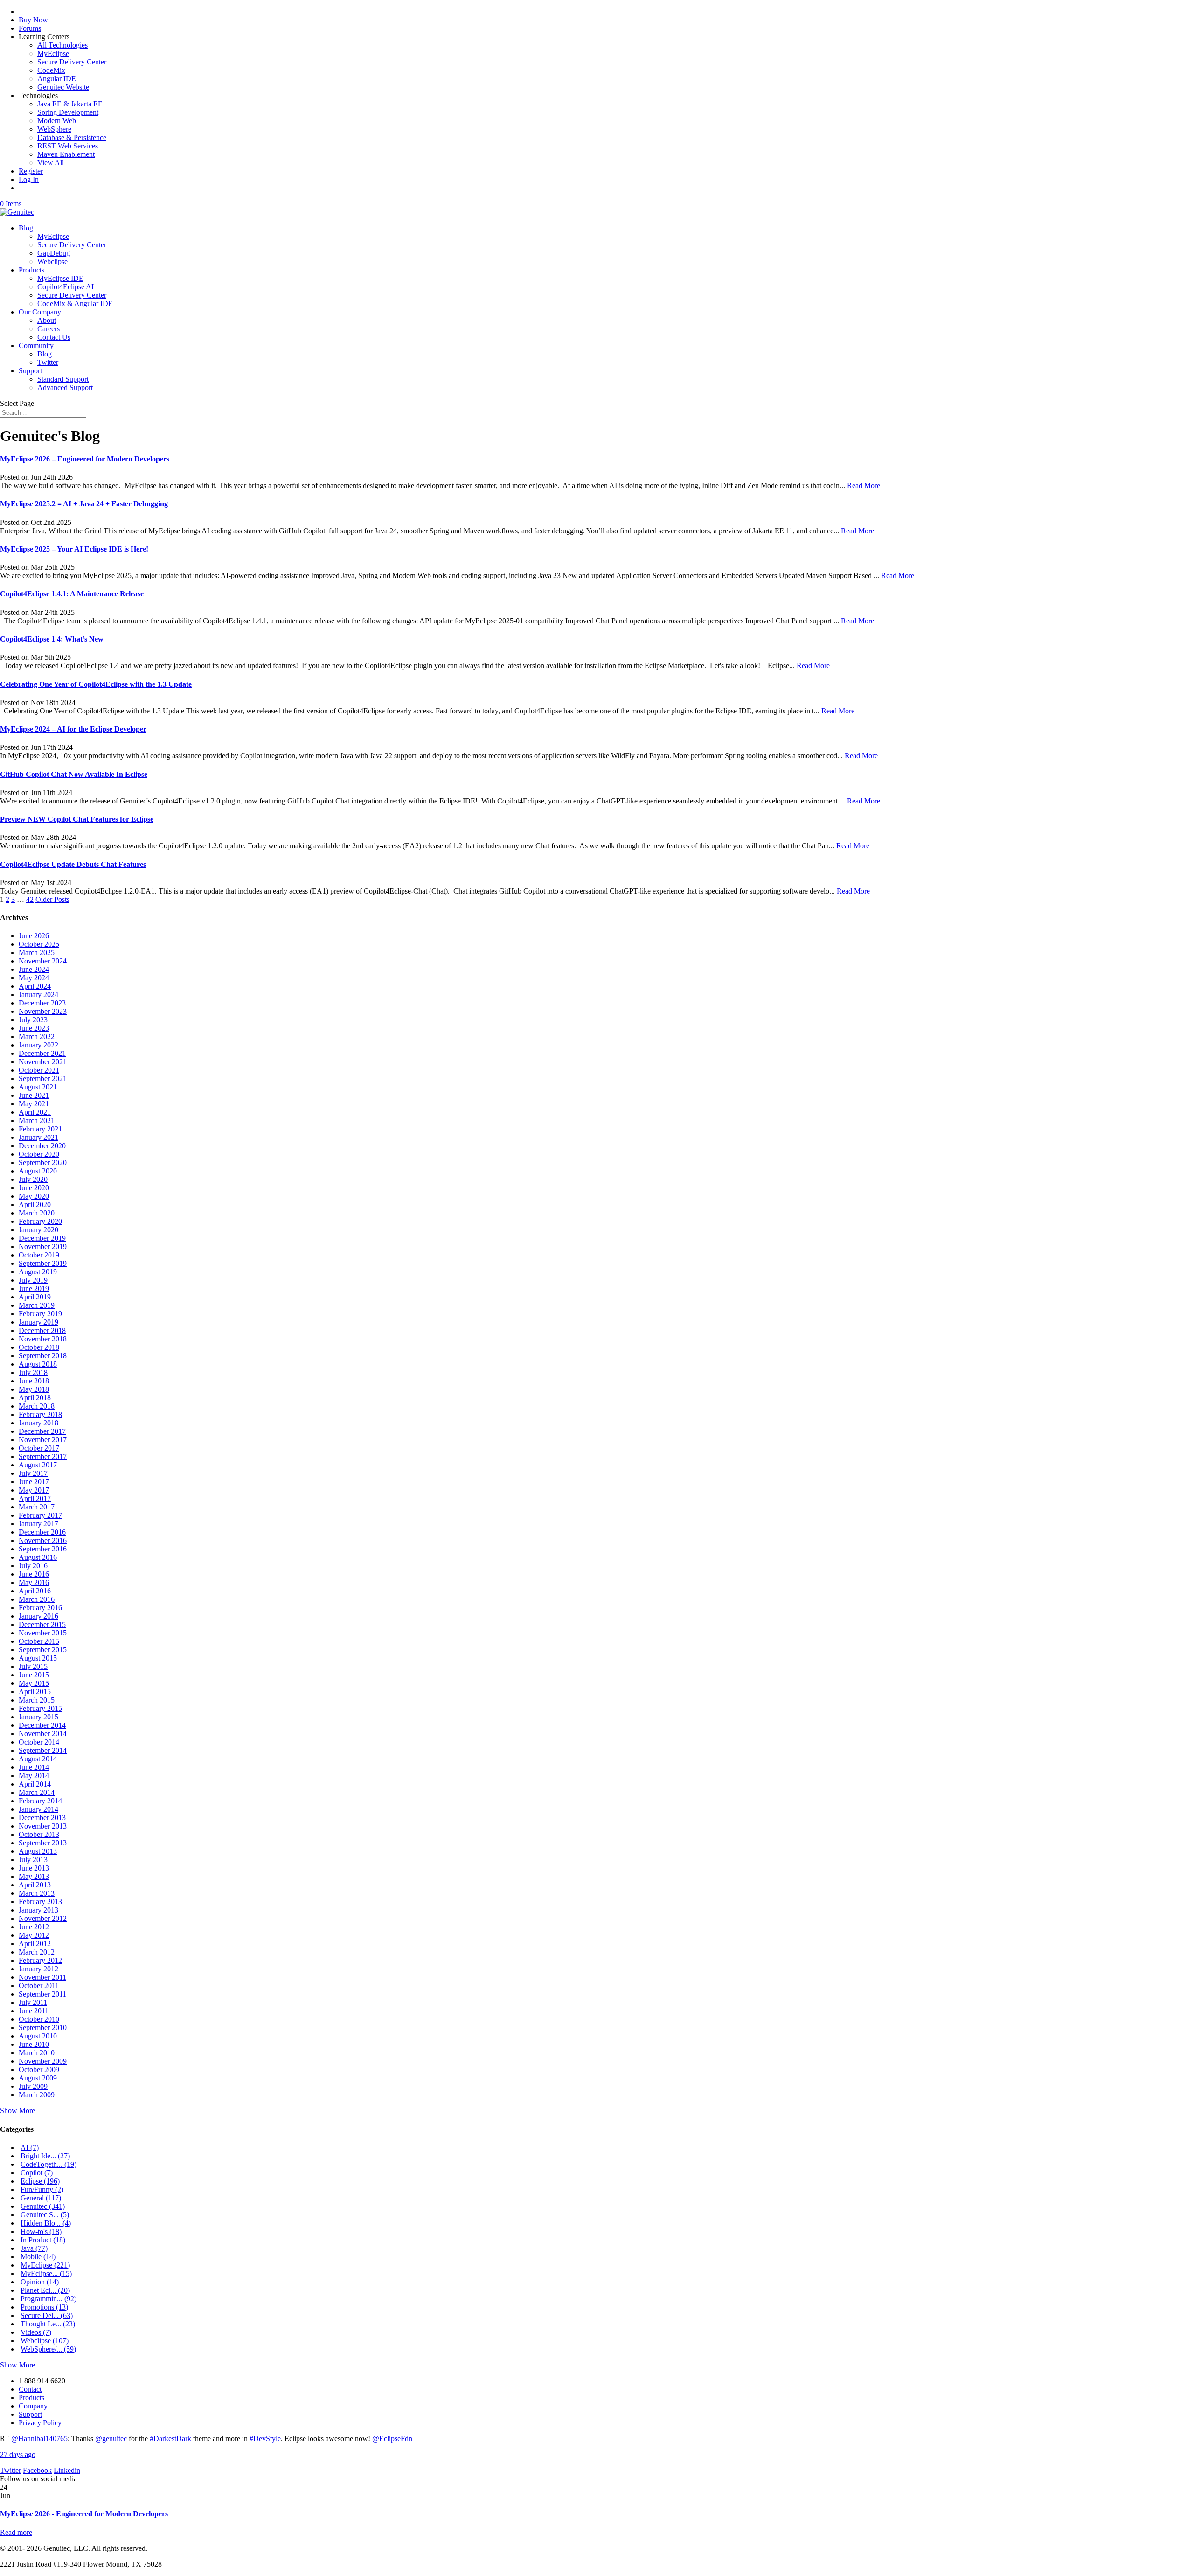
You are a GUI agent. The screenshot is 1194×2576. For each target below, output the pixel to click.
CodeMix (51, 70)
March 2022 (37, 1037)
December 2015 (42, 1624)
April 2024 (35, 986)
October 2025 (39, 944)
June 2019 (34, 1288)
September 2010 (43, 2028)
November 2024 (43, 961)
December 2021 (42, 1053)
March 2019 (37, 1305)
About (47, 320)
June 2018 (34, 1381)
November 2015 (43, 1633)
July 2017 (33, 1473)
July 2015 (33, 1666)
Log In (29, 179)
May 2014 (34, 1776)
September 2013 (43, 1843)
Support (30, 371)
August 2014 (38, 1759)
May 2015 (34, 1683)
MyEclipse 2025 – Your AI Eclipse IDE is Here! (74, 549)
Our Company (40, 312)
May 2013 (34, 1876)
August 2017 (38, 1465)
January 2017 (38, 1524)
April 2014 (35, 1784)
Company (33, 2406)
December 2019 (42, 1238)
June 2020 (34, 1188)
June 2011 (34, 2011)
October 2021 (39, 1070)
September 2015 (43, 1650)
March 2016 (37, 1599)
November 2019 (43, 1246)
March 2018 (37, 1406)
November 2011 (42, 1977)
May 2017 (34, 1490)
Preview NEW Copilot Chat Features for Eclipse (77, 819)
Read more (16, 2532)
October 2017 (39, 1448)
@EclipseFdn (392, 2439)
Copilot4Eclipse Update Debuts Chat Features (73, 864)
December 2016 (42, 1532)
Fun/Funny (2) (42, 2189)
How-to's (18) (41, 2231)
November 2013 (43, 1826)
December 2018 (42, 1330)
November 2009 (43, 2061)
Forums (30, 28)
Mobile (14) (38, 2257)
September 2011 (42, 1994)
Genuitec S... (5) (45, 2215)
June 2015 (34, 1675)
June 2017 (34, 1482)
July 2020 (33, 1179)
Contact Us (54, 337)
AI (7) (30, 2147)
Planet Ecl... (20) (45, 2290)
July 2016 (33, 1566)
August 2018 (38, 1364)
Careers (49, 329)
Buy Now (33, 20)
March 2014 (37, 1792)
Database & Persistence (72, 137)
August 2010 (38, 2036)
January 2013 (38, 1910)
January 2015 (38, 1717)
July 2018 (33, 1372)
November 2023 (43, 1011)
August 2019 (38, 1272)
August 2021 (38, 1087)
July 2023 (33, 1020)
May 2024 (34, 978)
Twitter (48, 362)
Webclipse (52, 262)
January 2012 (38, 1969)
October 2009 (39, 2070)
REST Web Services (68, 146)
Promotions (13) (44, 2307)
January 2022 (38, 1045)
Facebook (37, 2470)
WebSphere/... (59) (48, 2349)
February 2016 (40, 1608)
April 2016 (35, 1591)
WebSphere (54, 129)
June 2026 (34, 936)
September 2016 (43, 1549)
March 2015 (37, 1700)
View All (51, 163)
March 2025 (37, 953)
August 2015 (38, 1658)
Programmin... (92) (49, 2299)
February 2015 (40, 1708)
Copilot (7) (37, 2173)
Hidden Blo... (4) (46, 2223)
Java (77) (34, 2248)
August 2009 (38, 2078)
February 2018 (40, 1414)
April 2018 (35, 1398)
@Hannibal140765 (39, 2439)
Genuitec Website (63, 87)
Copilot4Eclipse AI (66, 287)
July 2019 (33, 1280)
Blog (26, 228)
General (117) (41, 2198)
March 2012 (37, 1952)
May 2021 (34, 1104)
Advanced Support (65, 387)
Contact (30, 2389)
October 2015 (39, 1641)
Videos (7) (36, 2332)
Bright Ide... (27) (45, 2156)
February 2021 (40, 1129)
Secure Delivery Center (72, 62)
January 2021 (38, 1137)
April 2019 (35, 1297)
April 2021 (35, 1112)
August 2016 (38, 1557)
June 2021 (34, 1095)
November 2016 (43, 1540)
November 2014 (43, 1734)
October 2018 (39, 1347)
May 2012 (34, 1935)
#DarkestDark (170, 2439)
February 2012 (40, 1960)
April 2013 (35, 1885)
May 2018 (34, 1389)
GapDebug (54, 253)
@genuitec (111, 2439)
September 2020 (43, 1162)
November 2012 (43, 1918)
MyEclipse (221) (45, 2265)
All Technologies (62, 45)
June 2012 (34, 1927)
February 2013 (40, 1902)
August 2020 (38, 1171)
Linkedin (67, 2470)
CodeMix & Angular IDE (75, 304)
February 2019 (40, 1314)
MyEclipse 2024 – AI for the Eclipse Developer (73, 729)
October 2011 (39, 1986)
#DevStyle (265, 2439)
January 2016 (38, 1616)
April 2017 (35, 1498)
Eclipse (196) (40, 2181)
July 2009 (33, 2086)
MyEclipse (53, 53)
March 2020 (37, 1213)
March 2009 (37, 2095)
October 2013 (39, 1834)
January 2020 (38, 1230)
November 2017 (43, 1440)
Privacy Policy (40, 2423)
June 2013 (34, 1868)
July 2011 (33, 2002)
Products (31, 270)
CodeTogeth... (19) (49, 2164)
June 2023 (34, 1028)
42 (30, 899)
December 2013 (42, 1818)
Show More (17, 2111)
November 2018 (43, 1339)
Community (36, 346)
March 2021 (37, 1120)
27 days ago (18, 2454)
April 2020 (35, 1204)
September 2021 (43, 1079)
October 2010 (39, 2019)
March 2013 (37, 1893)
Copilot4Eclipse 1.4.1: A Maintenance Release (72, 594)
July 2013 (33, 1860)
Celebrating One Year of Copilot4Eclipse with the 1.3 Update (96, 684)
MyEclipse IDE (60, 278)
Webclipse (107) (45, 2341)
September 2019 (43, 1263)
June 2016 (34, 1574)
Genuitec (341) (43, 2206)
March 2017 (37, 1507)
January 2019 (38, 1322)
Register (31, 171)
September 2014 (43, 1750)
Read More (864, 485)
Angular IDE (57, 79)
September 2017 (43, 1456)
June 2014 (34, 1767)
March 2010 (37, 2053)
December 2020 (42, 1146)
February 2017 (40, 1515)
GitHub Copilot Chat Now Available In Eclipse (74, 774)
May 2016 (34, 1582)
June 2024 (34, 969)
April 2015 (35, 1692)
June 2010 (34, 2044)
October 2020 (39, 1154)
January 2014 (38, 1809)
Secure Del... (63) (47, 2315)
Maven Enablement (66, 154)
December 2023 (42, 1003)
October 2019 (39, 1255)
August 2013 (38, 1851)
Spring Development (68, 112)
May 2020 (34, 1196)
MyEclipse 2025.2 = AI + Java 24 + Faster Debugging (84, 504)
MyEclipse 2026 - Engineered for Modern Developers (84, 2514)
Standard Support (63, 379)
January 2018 (38, 1423)
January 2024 (38, 995)
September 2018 (43, 1356)
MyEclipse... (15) (46, 2273)
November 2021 (43, 1062)
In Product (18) (43, 2240)
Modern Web (57, 121)
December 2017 (42, 1431)
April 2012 (35, 1944)
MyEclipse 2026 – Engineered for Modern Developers (85, 459)
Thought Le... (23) (48, 2324)
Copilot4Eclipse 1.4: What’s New (52, 639)
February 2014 (40, 1801)
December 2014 (42, 1725)
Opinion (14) (40, 2282)
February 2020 (40, 1221)
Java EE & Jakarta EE (70, 104)
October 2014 (39, 1742)
